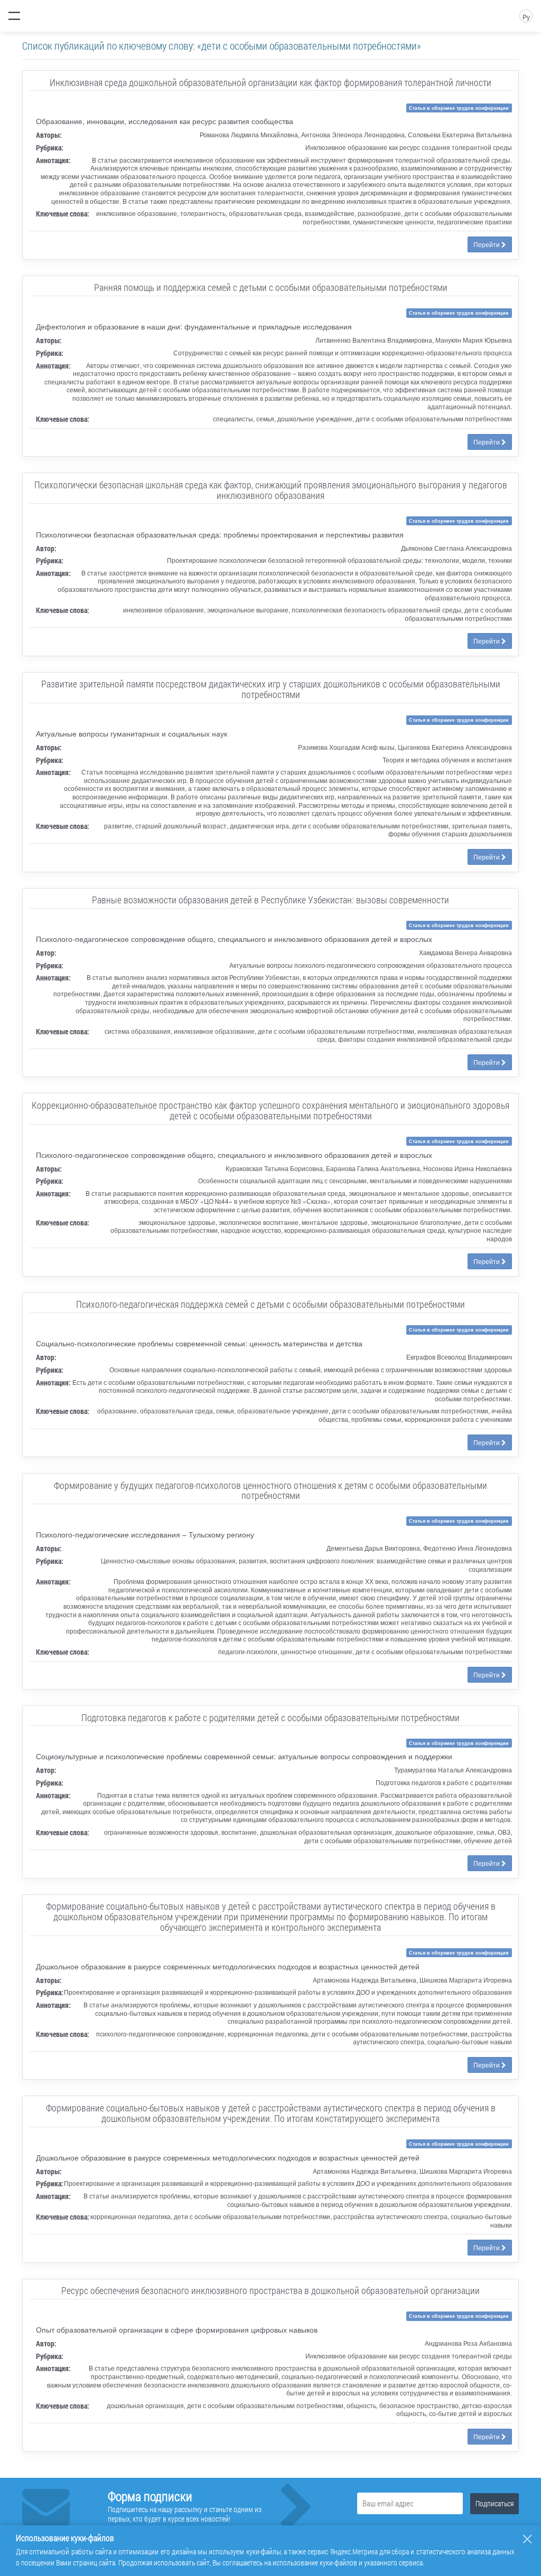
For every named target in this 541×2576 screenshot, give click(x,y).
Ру (526, 17)
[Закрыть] (527, 2539)
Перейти (487, 244)
